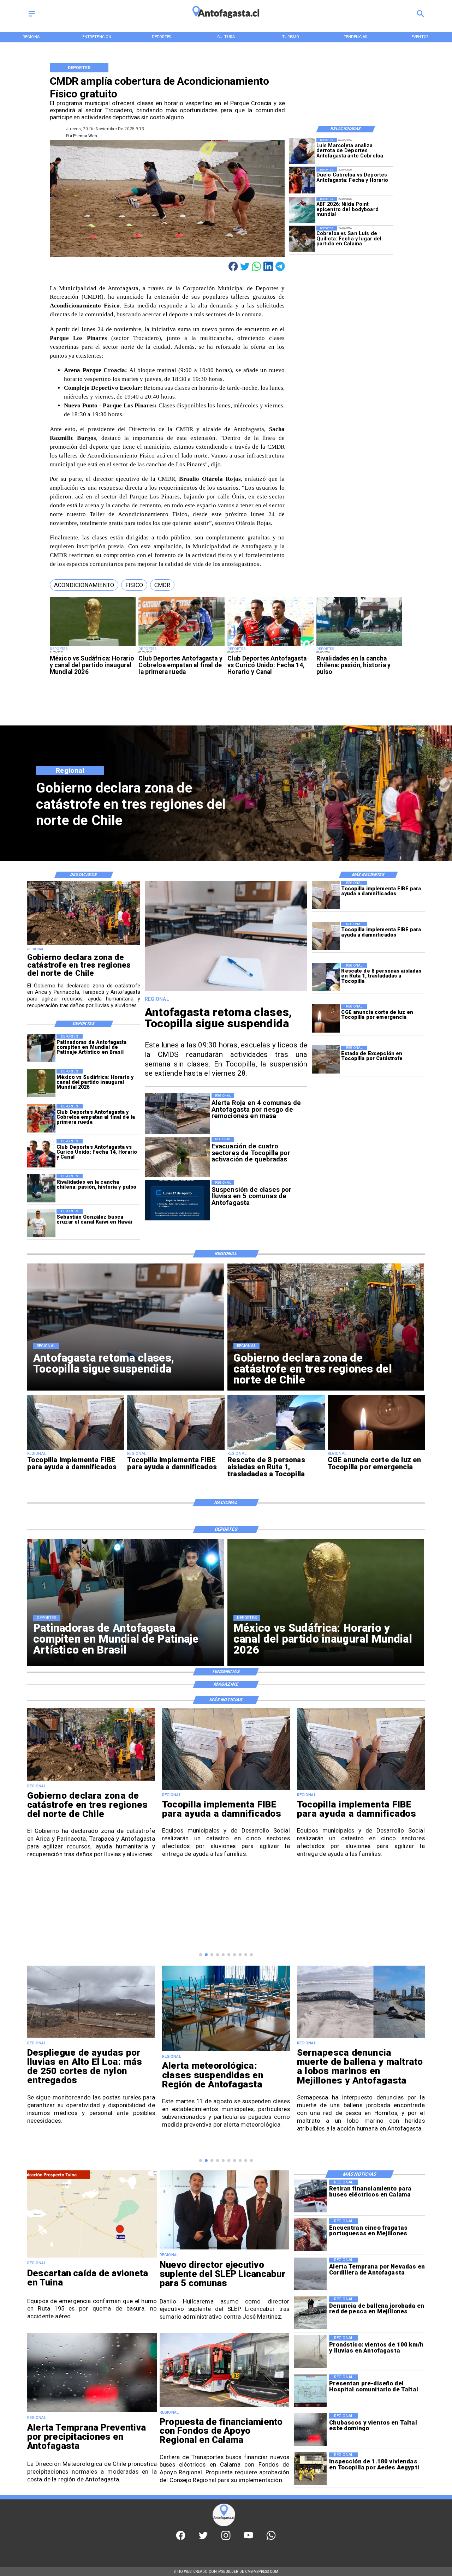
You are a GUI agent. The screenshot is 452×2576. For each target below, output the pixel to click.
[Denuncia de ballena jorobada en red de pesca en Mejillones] (310, 2313)
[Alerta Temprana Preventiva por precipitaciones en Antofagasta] (92, 2412)
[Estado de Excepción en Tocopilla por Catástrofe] (326, 1060)
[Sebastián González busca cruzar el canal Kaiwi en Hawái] (41, 1223)
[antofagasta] (226, 21)
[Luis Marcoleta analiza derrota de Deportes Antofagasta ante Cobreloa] (302, 151)
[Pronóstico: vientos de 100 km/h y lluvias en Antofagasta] (310, 2352)
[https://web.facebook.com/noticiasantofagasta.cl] (181, 2539)
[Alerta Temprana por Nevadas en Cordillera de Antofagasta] (310, 2274)
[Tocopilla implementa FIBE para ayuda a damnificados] (326, 895)
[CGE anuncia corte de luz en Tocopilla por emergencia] (326, 1018)
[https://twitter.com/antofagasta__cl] (203, 2539)
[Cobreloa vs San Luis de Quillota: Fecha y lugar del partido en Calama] (302, 239)
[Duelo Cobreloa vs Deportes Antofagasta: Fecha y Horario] (302, 180)
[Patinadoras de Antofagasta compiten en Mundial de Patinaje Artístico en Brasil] (41, 1048)
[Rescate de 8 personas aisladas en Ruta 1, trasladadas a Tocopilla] (326, 977)
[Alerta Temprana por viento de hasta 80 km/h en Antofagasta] (361, 2037)
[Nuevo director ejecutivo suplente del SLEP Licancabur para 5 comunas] (224, 2249)
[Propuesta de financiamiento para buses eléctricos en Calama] (224, 2407)
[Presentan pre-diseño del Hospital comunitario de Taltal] (310, 2391)
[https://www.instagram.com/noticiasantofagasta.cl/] (226, 2539)
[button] (84, 585)
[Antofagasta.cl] (32, 17)
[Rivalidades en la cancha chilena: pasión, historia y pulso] (359, 646)
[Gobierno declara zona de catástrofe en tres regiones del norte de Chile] (84, 944)
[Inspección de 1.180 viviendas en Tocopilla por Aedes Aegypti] (310, 2469)
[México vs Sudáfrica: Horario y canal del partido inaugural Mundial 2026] (93, 646)
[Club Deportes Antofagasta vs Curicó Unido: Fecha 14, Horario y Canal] (270, 646)
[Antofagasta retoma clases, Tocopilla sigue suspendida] (226, 991)
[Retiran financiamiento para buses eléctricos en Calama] (310, 2196)
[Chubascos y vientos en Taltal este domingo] (310, 2430)
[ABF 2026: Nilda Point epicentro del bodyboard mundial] (302, 210)
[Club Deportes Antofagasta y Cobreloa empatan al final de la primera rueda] (182, 646)
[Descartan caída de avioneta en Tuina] (92, 2257)
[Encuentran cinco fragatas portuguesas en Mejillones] (310, 2235)
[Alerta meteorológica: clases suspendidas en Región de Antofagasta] (91, 2051)
